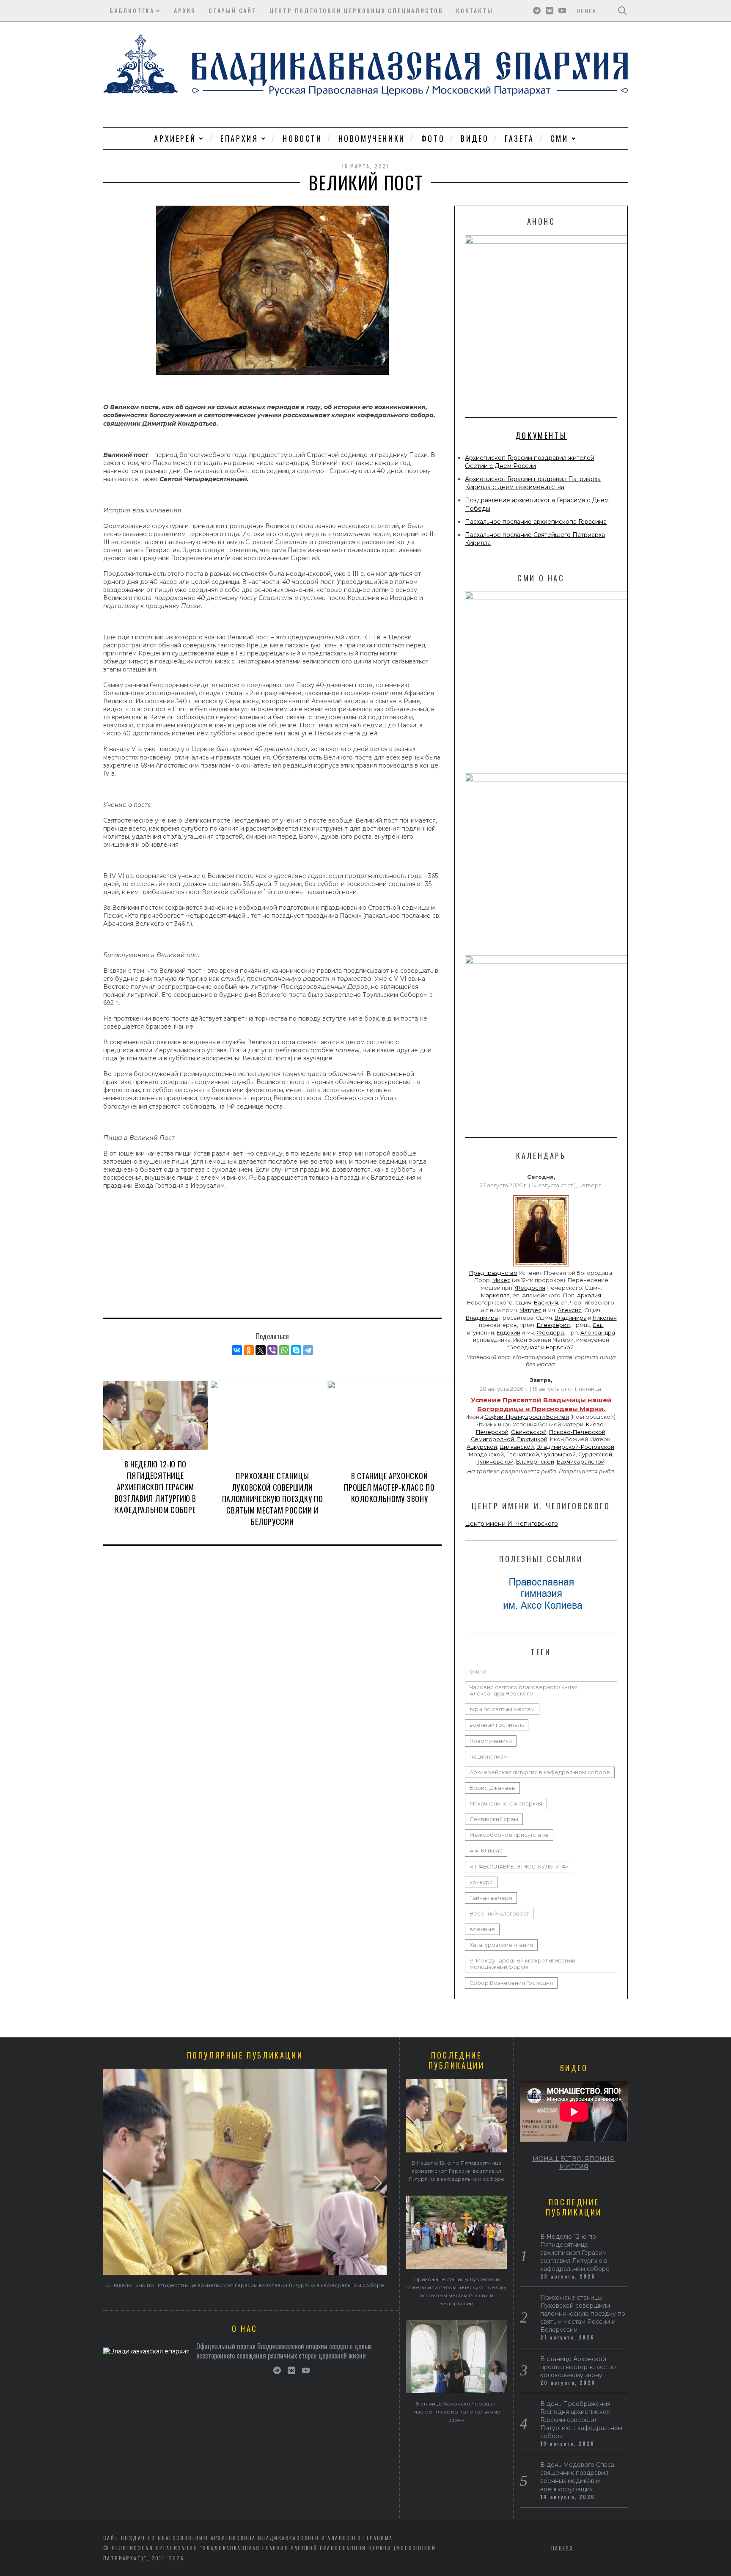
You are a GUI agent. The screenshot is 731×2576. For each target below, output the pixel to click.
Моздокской (486, 1455)
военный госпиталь (497, 1725)
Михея (502, 1280)
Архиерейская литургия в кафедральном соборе (540, 1772)
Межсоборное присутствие (509, 1835)
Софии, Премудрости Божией (527, 1417)
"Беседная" (524, 1347)
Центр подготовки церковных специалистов (356, 10)
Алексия (570, 1310)
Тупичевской (495, 1462)
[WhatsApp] (284, 1350)
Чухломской (559, 1455)
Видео (475, 138)
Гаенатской (523, 1455)
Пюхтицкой (532, 1439)
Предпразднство (493, 1273)
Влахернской (535, 1462)
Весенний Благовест (499, 1914)
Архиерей (175, 138)
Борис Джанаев (492, 1788)
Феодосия (530, 1288)
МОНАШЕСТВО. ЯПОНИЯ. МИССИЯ (574, 2163)
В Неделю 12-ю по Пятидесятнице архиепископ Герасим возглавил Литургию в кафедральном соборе (155, 1487)
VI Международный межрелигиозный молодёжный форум (522, 1964)
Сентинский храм (494, 1819)
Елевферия (553, 1325)
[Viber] (272, 1350)
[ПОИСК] (622, 11)
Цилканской (517, 1447)
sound (478, 1672)
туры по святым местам (502, 1709)
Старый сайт (233, 10)
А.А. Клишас (486, 1851)
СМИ (559, 138)
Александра (598, 1333)
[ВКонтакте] (237, 1350)
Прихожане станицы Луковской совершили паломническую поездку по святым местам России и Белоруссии (273, 1499)
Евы (598, 1325)
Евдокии (508, 1333)
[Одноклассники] (249, 1350)
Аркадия (589, 1295)
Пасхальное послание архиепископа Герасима (536, 522)
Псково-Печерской (577, 1432)
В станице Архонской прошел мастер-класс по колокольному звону (389, 1487)
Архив (185, 10)
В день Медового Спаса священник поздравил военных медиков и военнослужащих (577, 2477)
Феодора (550, 1333)
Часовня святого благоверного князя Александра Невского (524, 1690)
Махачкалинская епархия (506, 1804)
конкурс (481, 1882)
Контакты (474, 10)
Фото (433, 138)
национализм (489, 1757)
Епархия (239, 138)
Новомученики (372, 138)
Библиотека (132, 10)
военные (482, 1929)
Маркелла (495, 1295)
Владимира (482, 1318)
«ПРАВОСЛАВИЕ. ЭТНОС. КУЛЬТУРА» (519, 1867)
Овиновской (529, 1432)
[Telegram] (308, 1350)
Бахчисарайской (581, 1462)
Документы (541, 435)
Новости (302, 138)
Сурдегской (595, 1455)
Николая (605, 1318)
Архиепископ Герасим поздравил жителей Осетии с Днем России (530, 462)
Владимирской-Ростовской (575, 1447)
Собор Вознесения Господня (511, 1983)
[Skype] (296, 1350)
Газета (519, 138)
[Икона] (541, 1266)
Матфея (530, 1310)
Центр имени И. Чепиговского (511, 1524)
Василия (546, 1303)
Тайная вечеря (491, 1898)
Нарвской (560, 1347)
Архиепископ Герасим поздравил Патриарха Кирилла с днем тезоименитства (533, 483)
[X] (261, 1350)
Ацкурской (482, 1447)
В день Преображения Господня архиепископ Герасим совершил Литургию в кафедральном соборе (581, 2420)
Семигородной (492, 1439)
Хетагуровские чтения (501, 1945)
